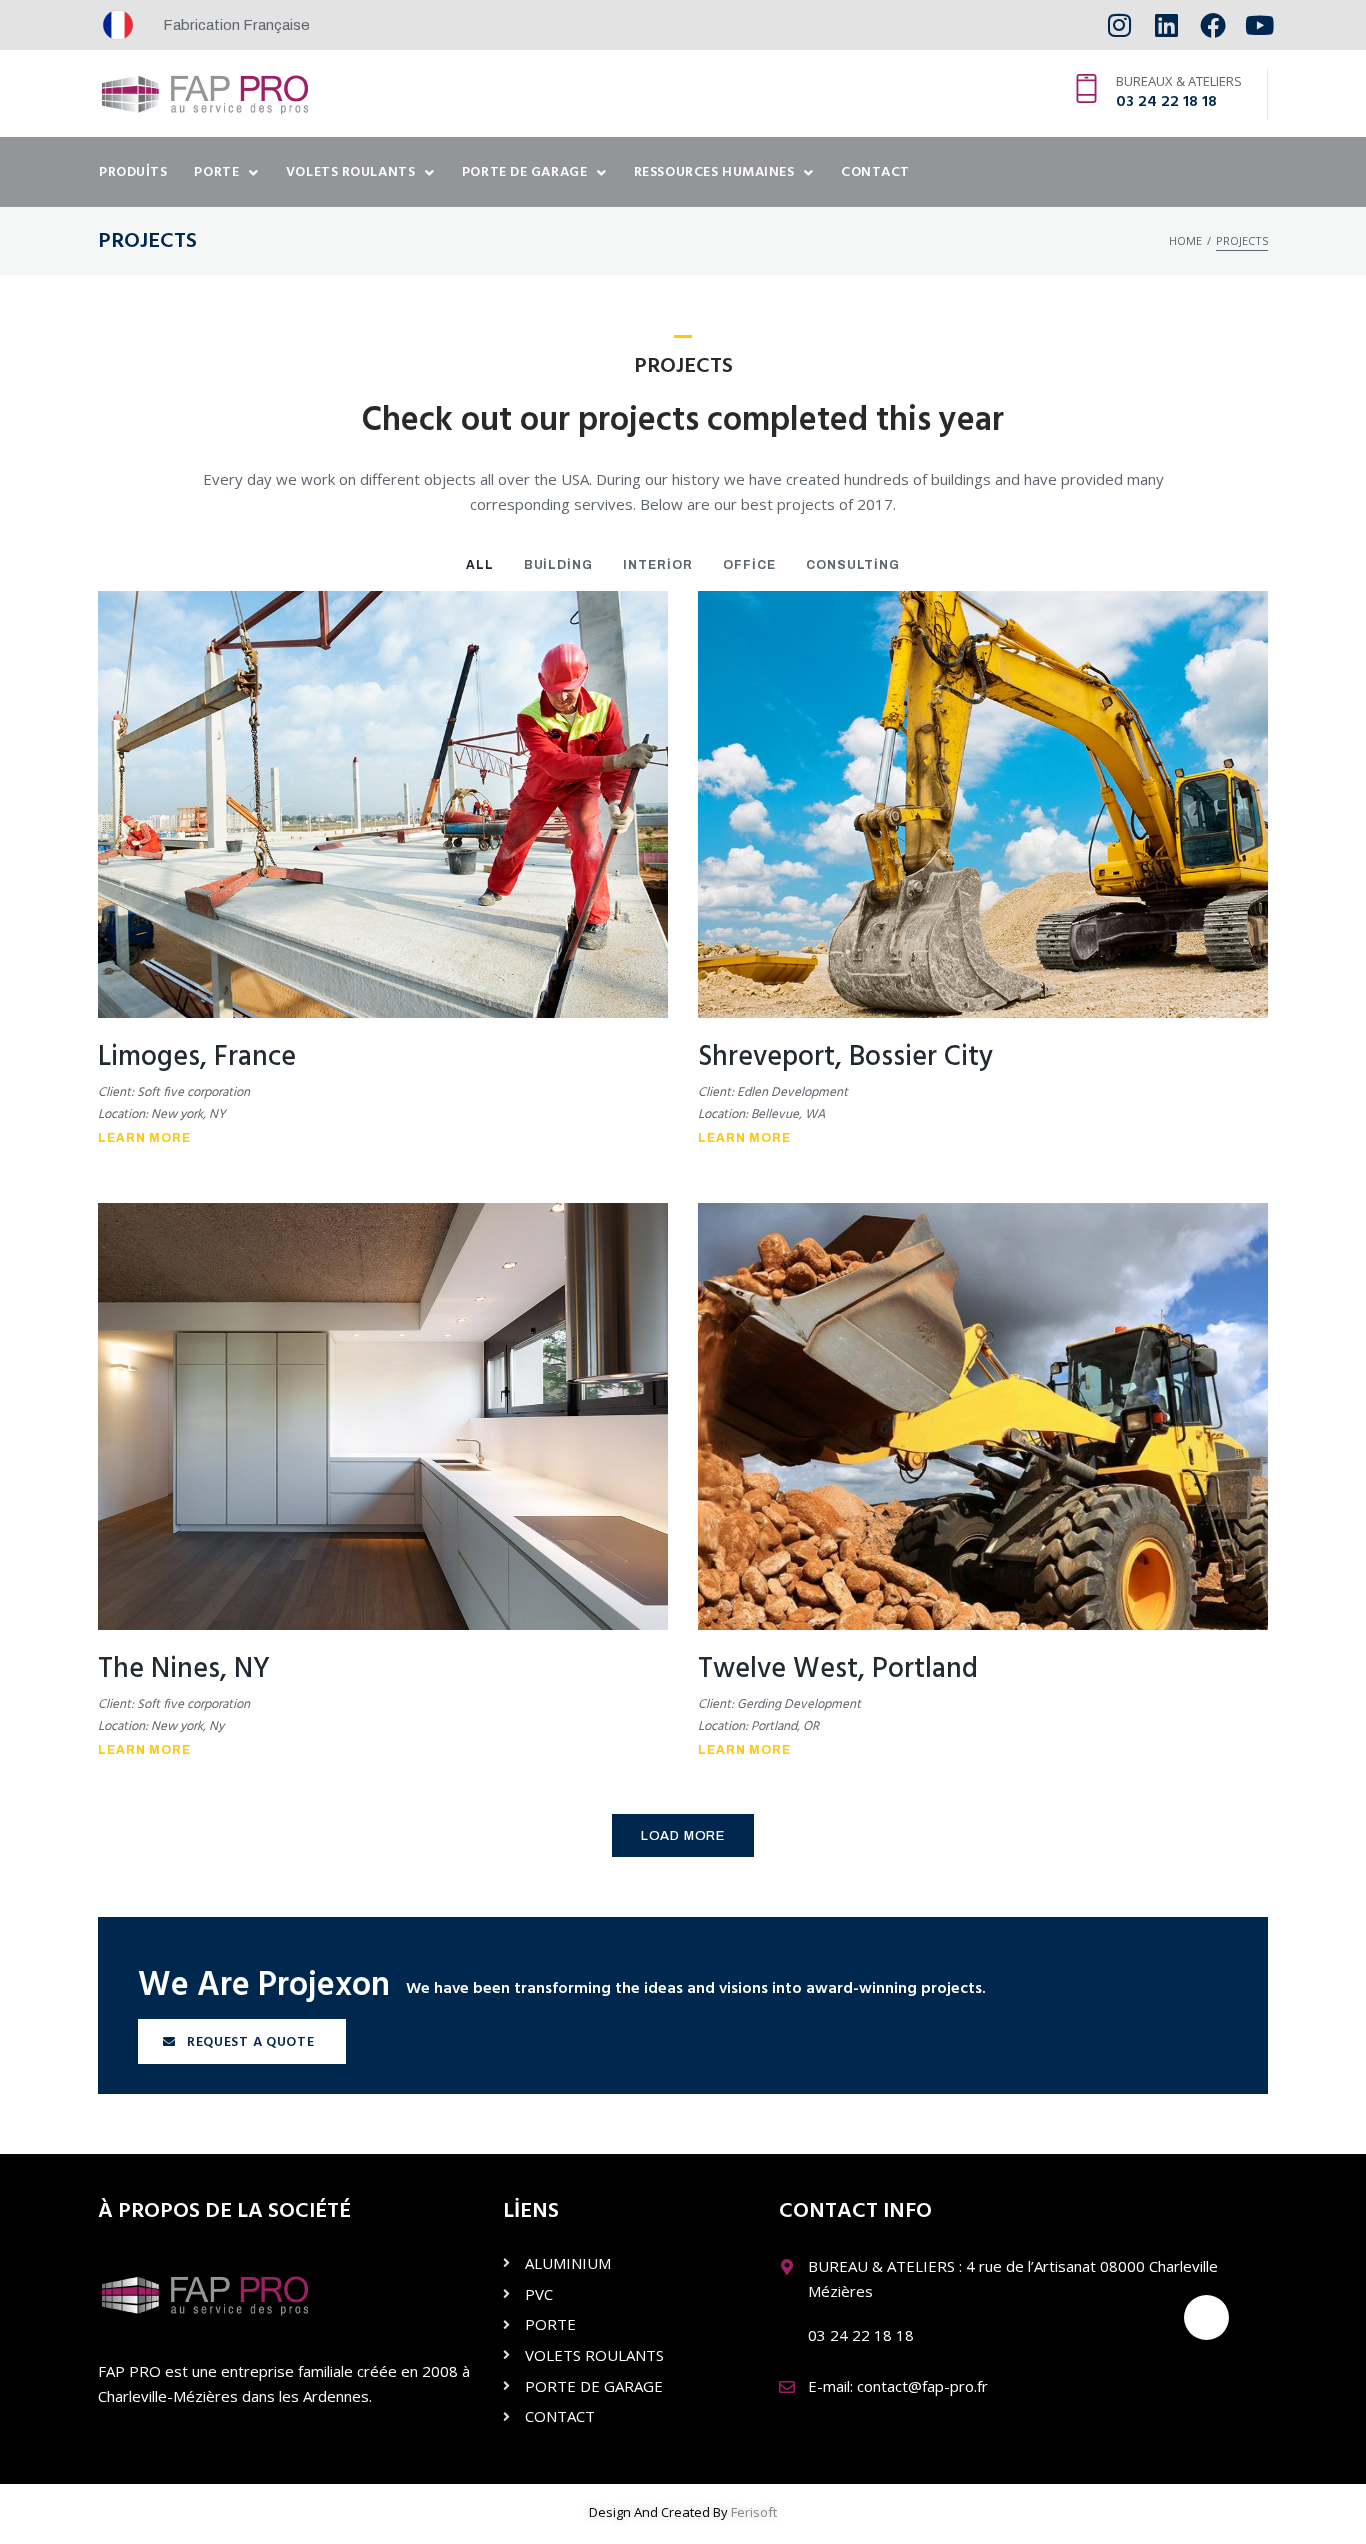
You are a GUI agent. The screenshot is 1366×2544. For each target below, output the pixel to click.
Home (1185, 240)
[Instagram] (1119, 25)
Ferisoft (754, 2512)
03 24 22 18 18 (1166, 102)
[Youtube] (1259, 25)
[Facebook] (1212, 25)
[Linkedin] (1166, 25)
